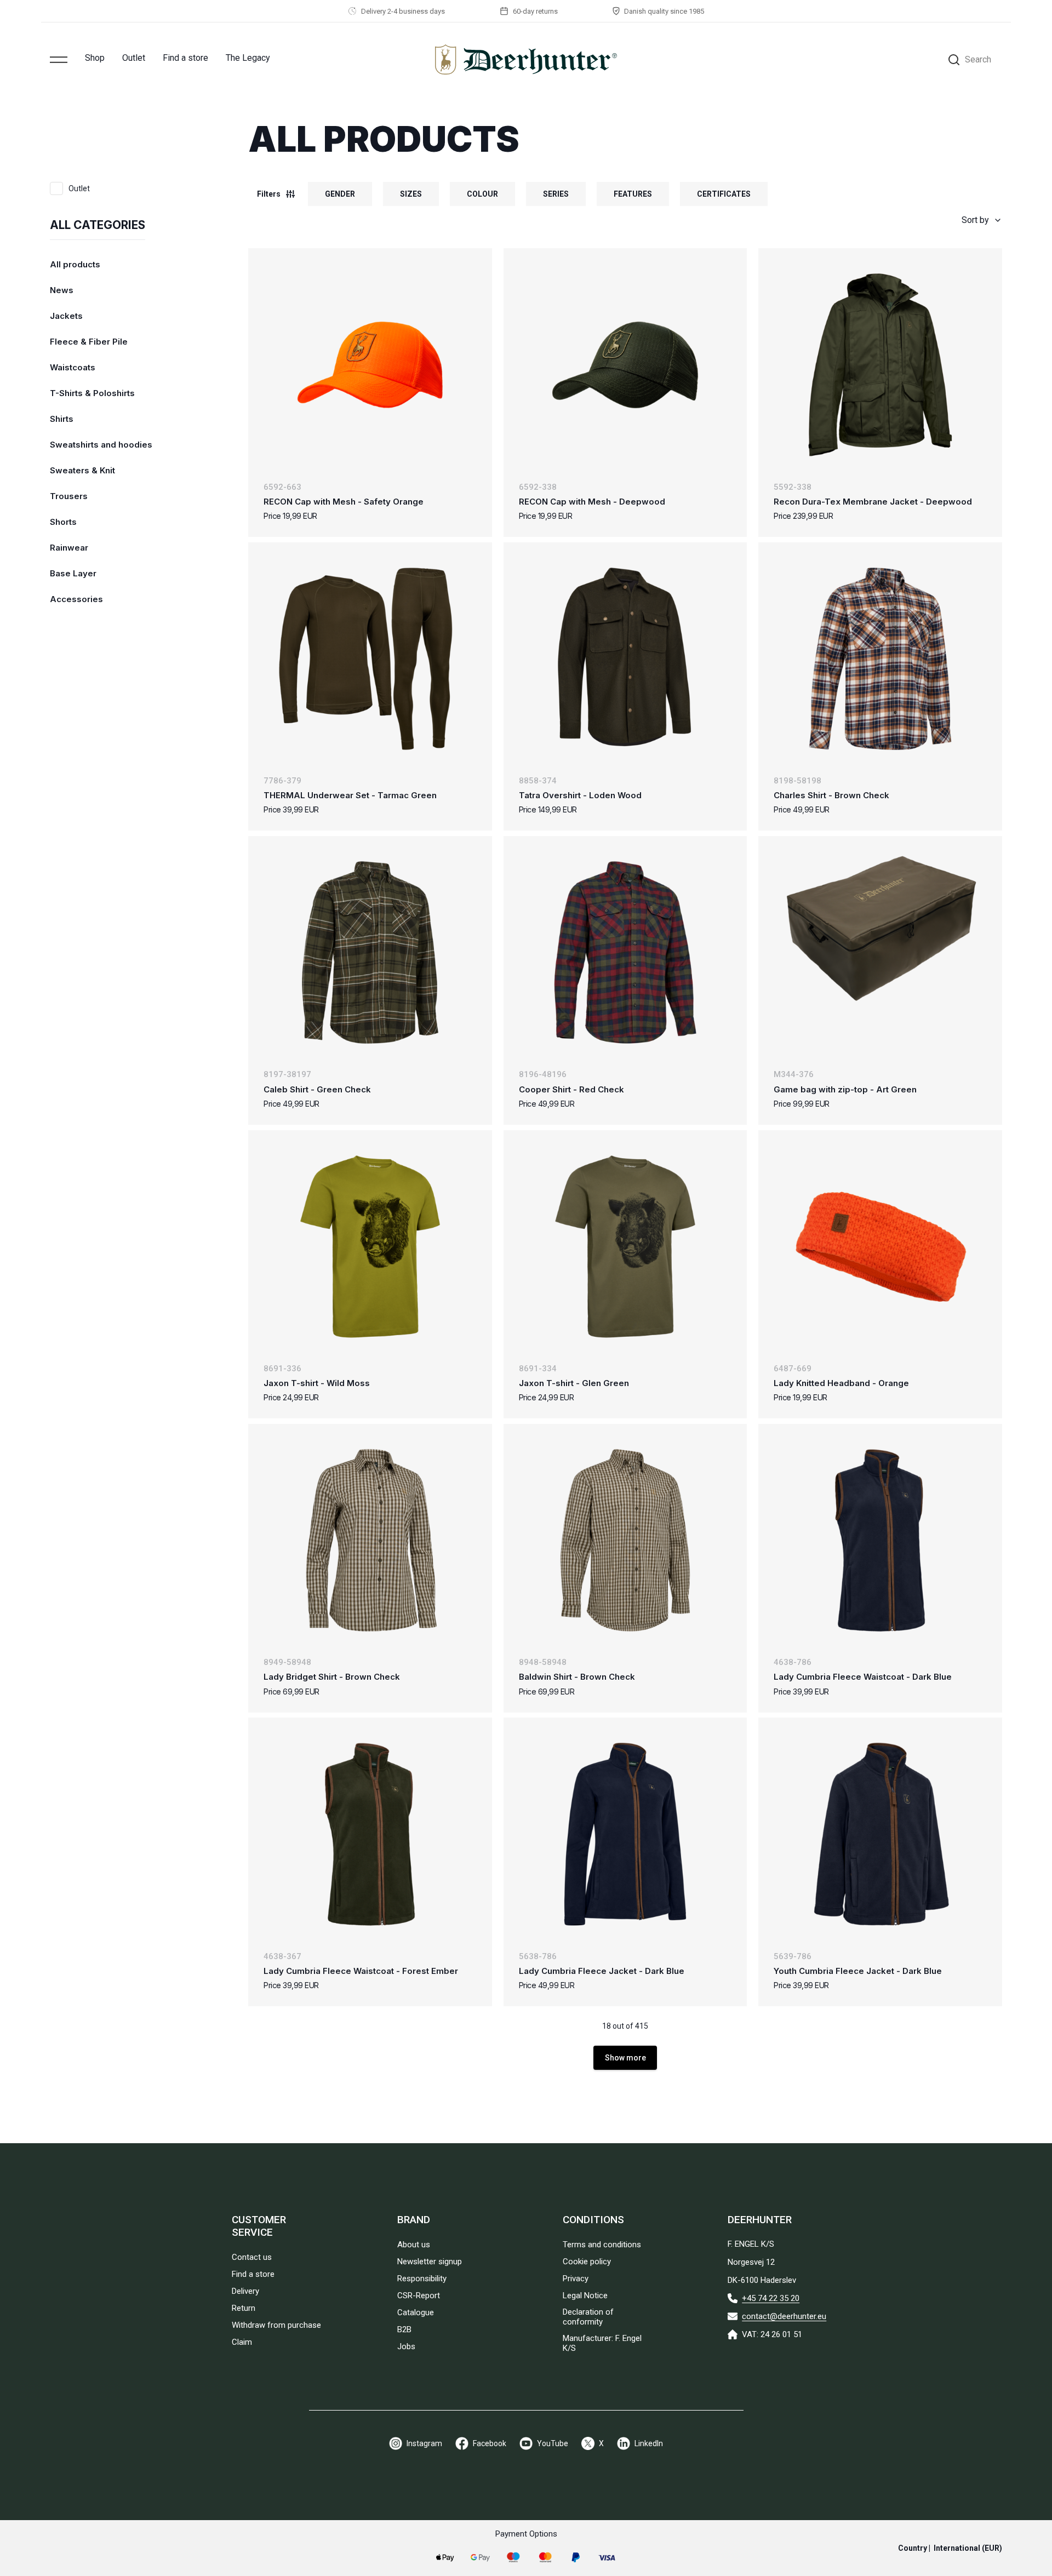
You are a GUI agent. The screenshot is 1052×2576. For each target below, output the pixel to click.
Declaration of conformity (588, 2317)
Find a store (185, 58)
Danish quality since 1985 (664, 11)
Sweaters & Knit (82, 470)
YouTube (553, 2443)
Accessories (76, 599)
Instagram (424, 2443)
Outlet (134, 58)
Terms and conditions (602, 2245)
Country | (950, 2548)
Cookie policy (587, 2262)
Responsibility (422, 2279)
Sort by (975, 220)
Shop (95, 58)
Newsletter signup (430, 2262)
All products (75, 264)
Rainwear (69, 548)
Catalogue (416, 2312)
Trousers (69, 496)
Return (244, 2308)
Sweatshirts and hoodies (101, 445)
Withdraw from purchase (276, 2325)
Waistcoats (73, 367)
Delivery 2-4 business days (403, 11)
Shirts (62, 419)
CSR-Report (419, 2295)
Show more (625, 2058)
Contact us (252, 2257)
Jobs (406, 2346)
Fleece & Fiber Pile (89, 342)
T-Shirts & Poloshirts (92, 393)
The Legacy (248, 58)
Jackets (66, 316)
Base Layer (73, 573)
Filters (269, 194)
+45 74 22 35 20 (771, 2298)
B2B (404, 2329)
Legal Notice (585, 2295)
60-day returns (535, 11)
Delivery (245, 2291)
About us (414, 2245)
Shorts (63, 522)
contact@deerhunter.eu (784, 2316)
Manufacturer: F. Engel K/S (602, 2343)
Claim (242, 2342)
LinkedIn (649, 2443)
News (62, 290)
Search (978, 59)
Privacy (576, 2279)
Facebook (490, 2443)
